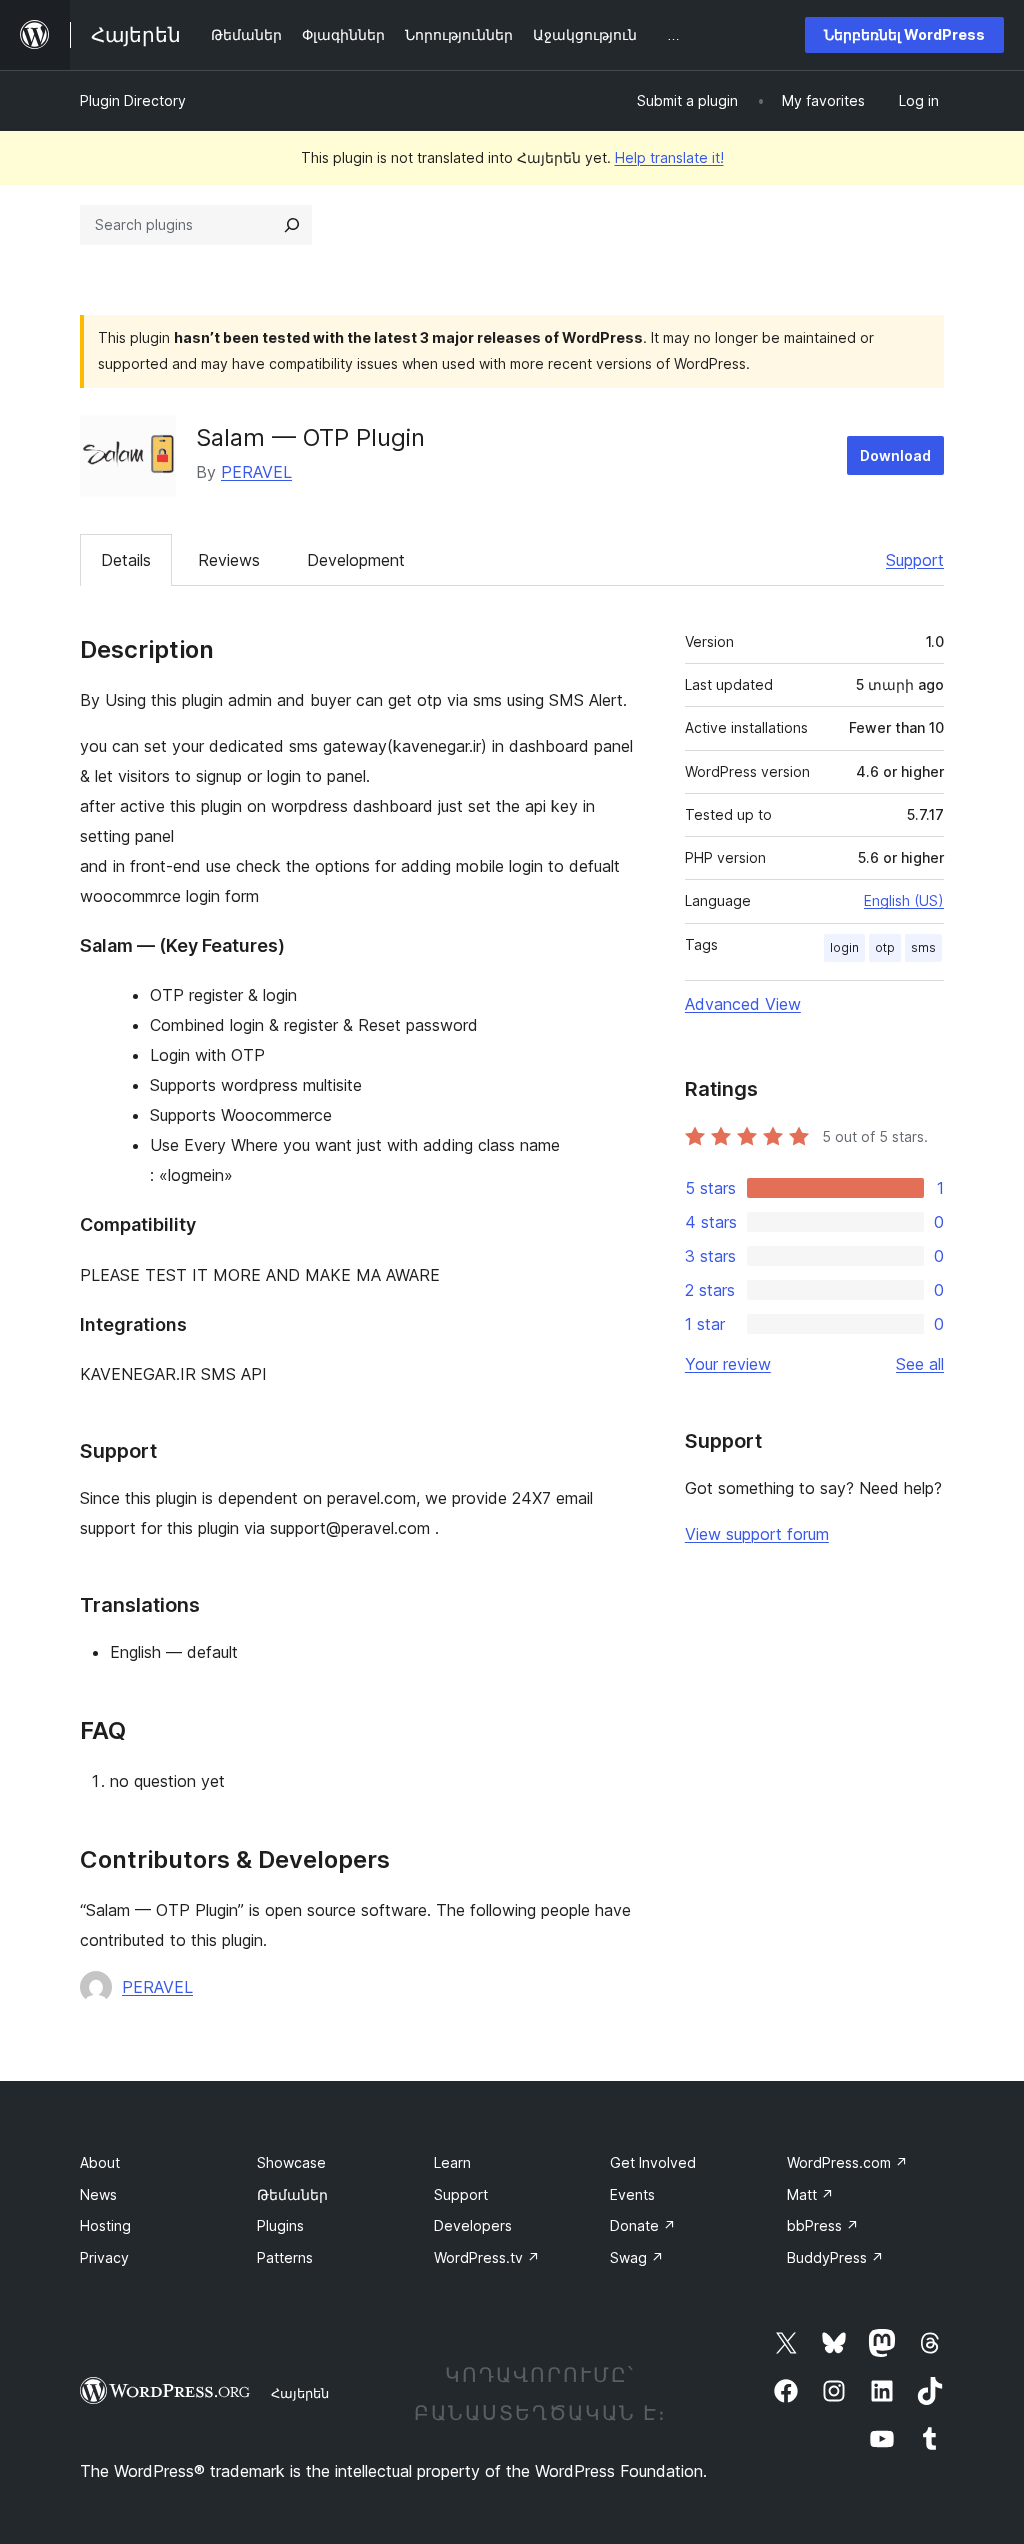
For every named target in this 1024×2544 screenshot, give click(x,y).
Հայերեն (300, 2393)
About (100, 2162)
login (844, 947)
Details (126, 560)
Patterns (285, 2257)
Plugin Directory (133, 100)
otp (885, 947)
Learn (452, 2162)
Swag (637, 2257)
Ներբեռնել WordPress (904, 34)
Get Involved (653, 2162)
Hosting (105, 2225)
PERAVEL (256, 472)
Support (915, 560)
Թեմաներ (292, 2194)
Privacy (104, 2257)
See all (920, 1364)
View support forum (757, 1534)
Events (632, 2194)
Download (895, 455)
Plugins (280, 2225)
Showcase (291, 2162)
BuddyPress (835, 2257)
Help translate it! (669, 157)
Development (356, 560)
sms (923, 947)
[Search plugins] (292, 225)
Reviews (229, 560)
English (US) (904, 900)
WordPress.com (847, 2162)
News (98, 2194)
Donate (643, 2225)
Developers (473, 2225)
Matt (810, 2194)
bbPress (823, 2225)
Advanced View (743, 1004)
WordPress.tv (487, 2257)
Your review (728, 1364)
